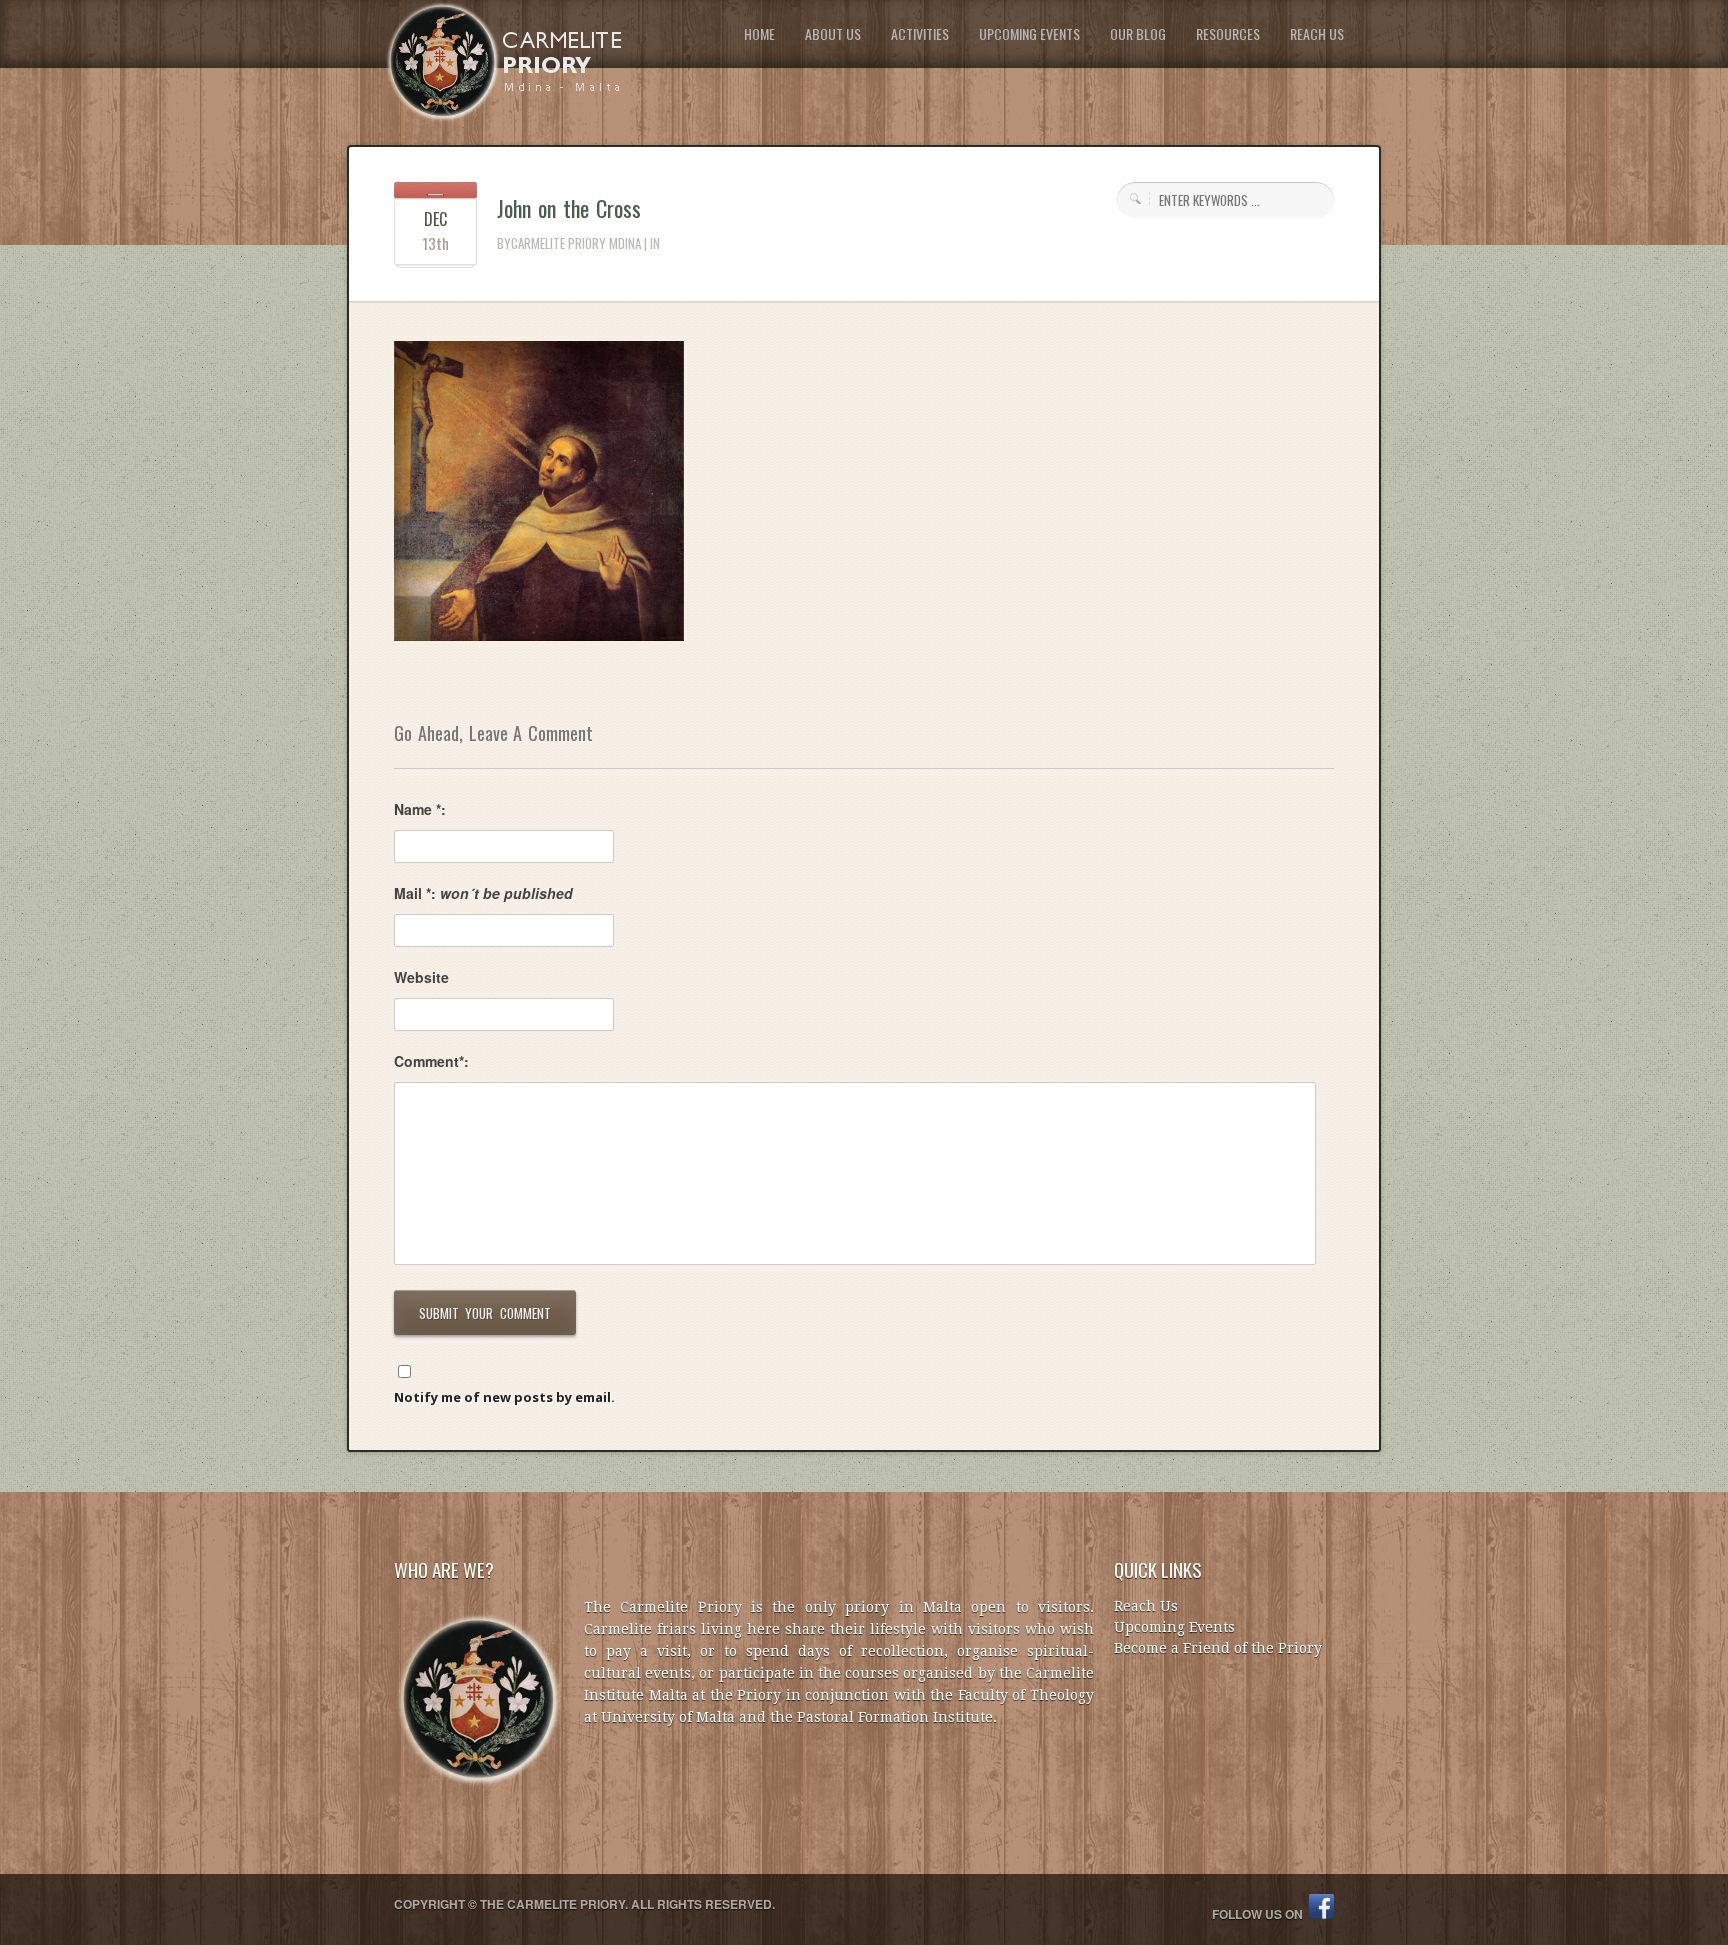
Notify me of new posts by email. (504, 1397)
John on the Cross (569, 208)
